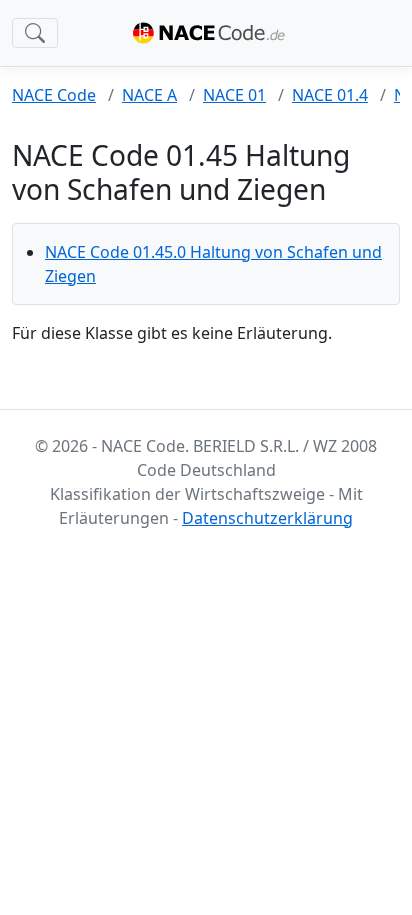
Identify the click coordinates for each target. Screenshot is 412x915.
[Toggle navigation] (35, 33)
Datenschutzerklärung (267, 518)
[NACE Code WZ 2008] (213, 33)
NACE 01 (234, 95)
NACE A (149, 95)
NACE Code (54, 95)
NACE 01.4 (330, 95)
